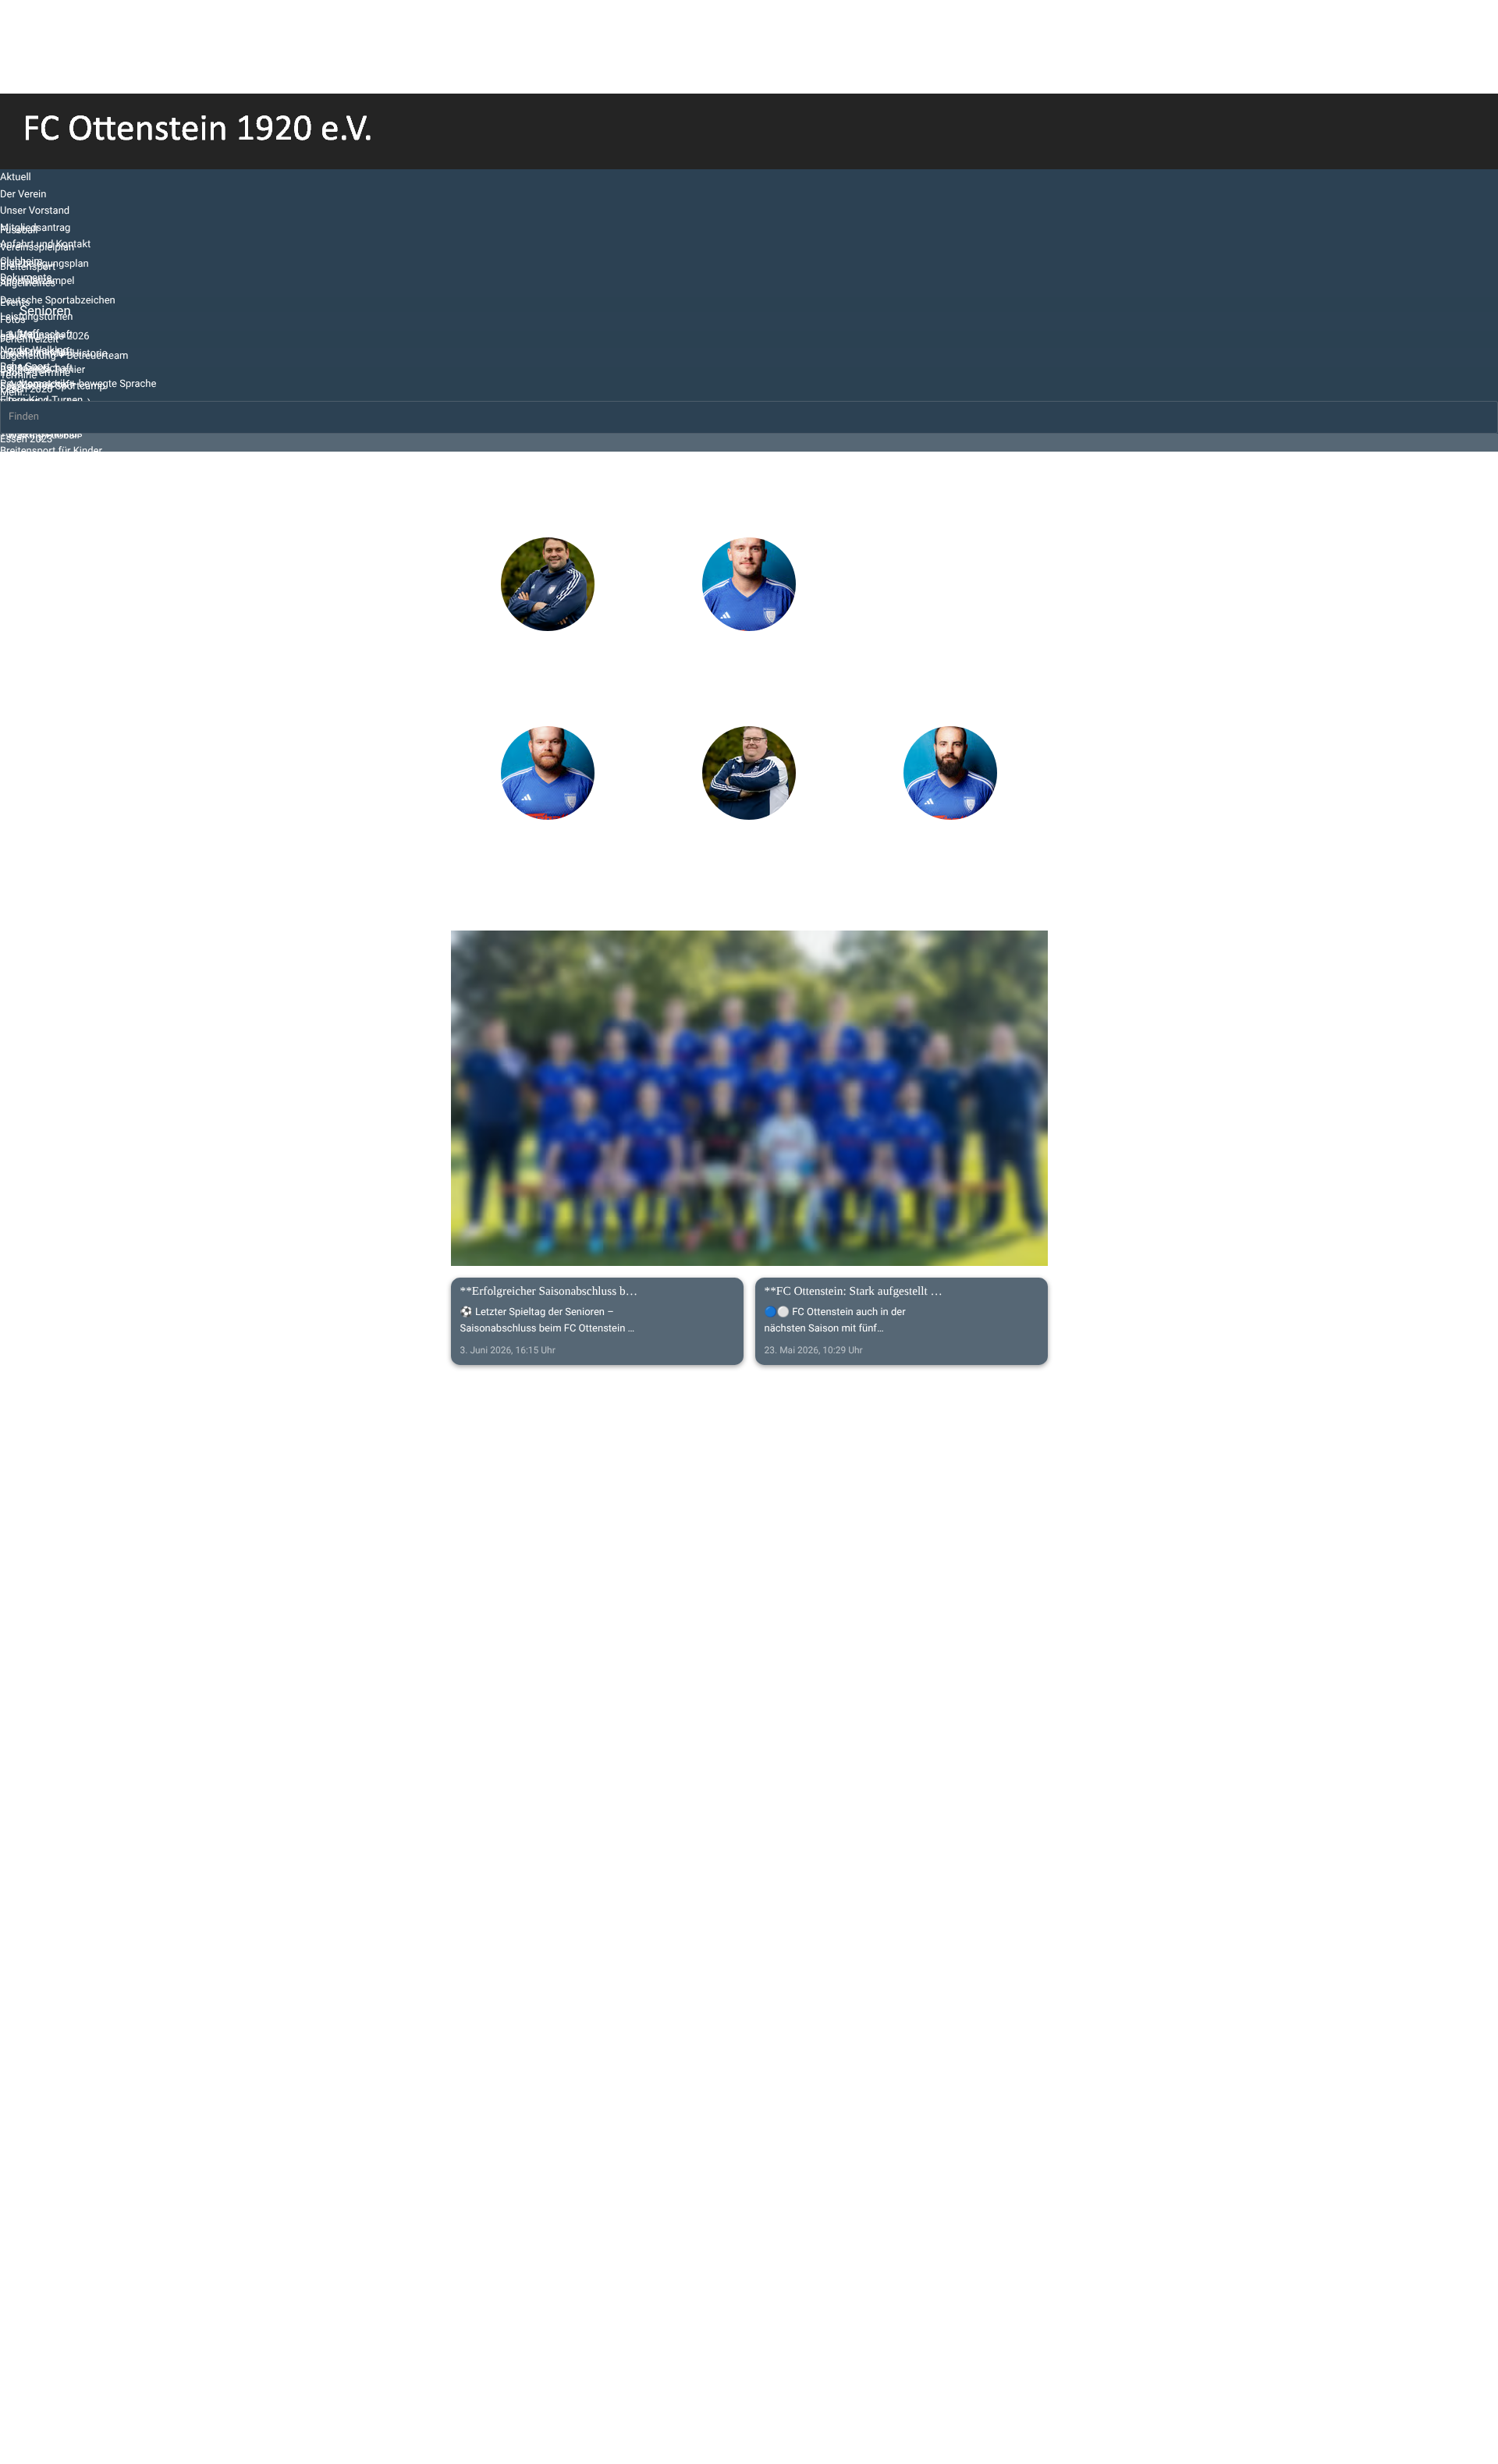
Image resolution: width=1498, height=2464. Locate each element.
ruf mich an (546, 706)
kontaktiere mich (546, 683)
